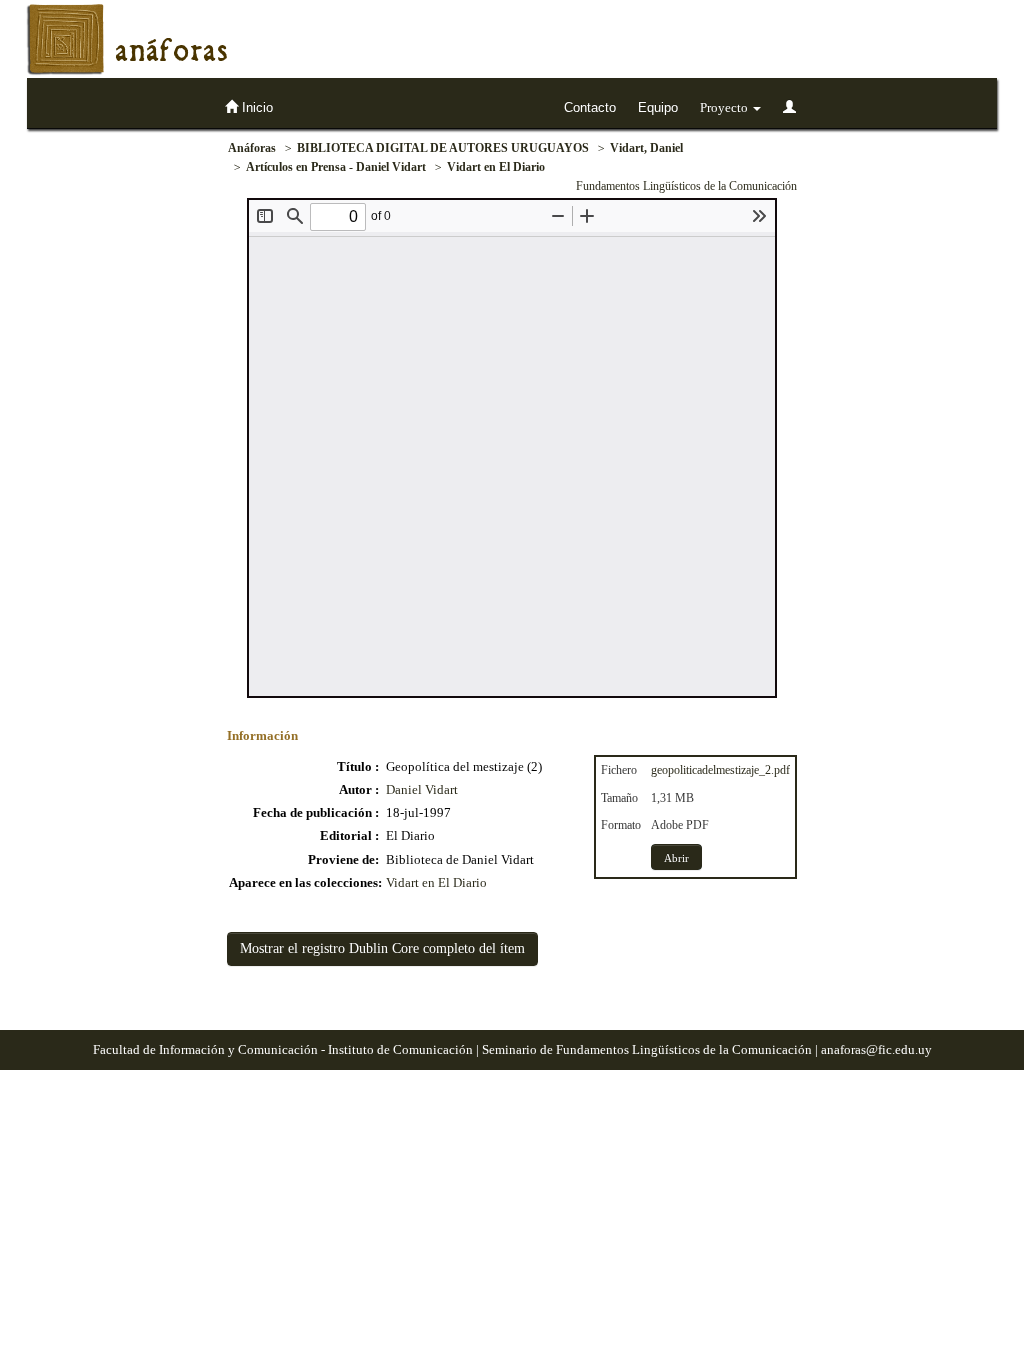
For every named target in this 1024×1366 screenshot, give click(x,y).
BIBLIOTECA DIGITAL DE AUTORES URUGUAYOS (443, 148)
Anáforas (252, 148)
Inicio (255, 107)
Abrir (676, 858)
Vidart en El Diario (496, 167)
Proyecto (725, 107)
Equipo (658, 107)
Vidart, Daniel (646, 148)
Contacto (590, 107)
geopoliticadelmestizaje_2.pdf (720, 770)
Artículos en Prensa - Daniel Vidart (336, 167)
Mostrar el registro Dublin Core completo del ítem (382, 948)
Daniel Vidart (422, 789)
